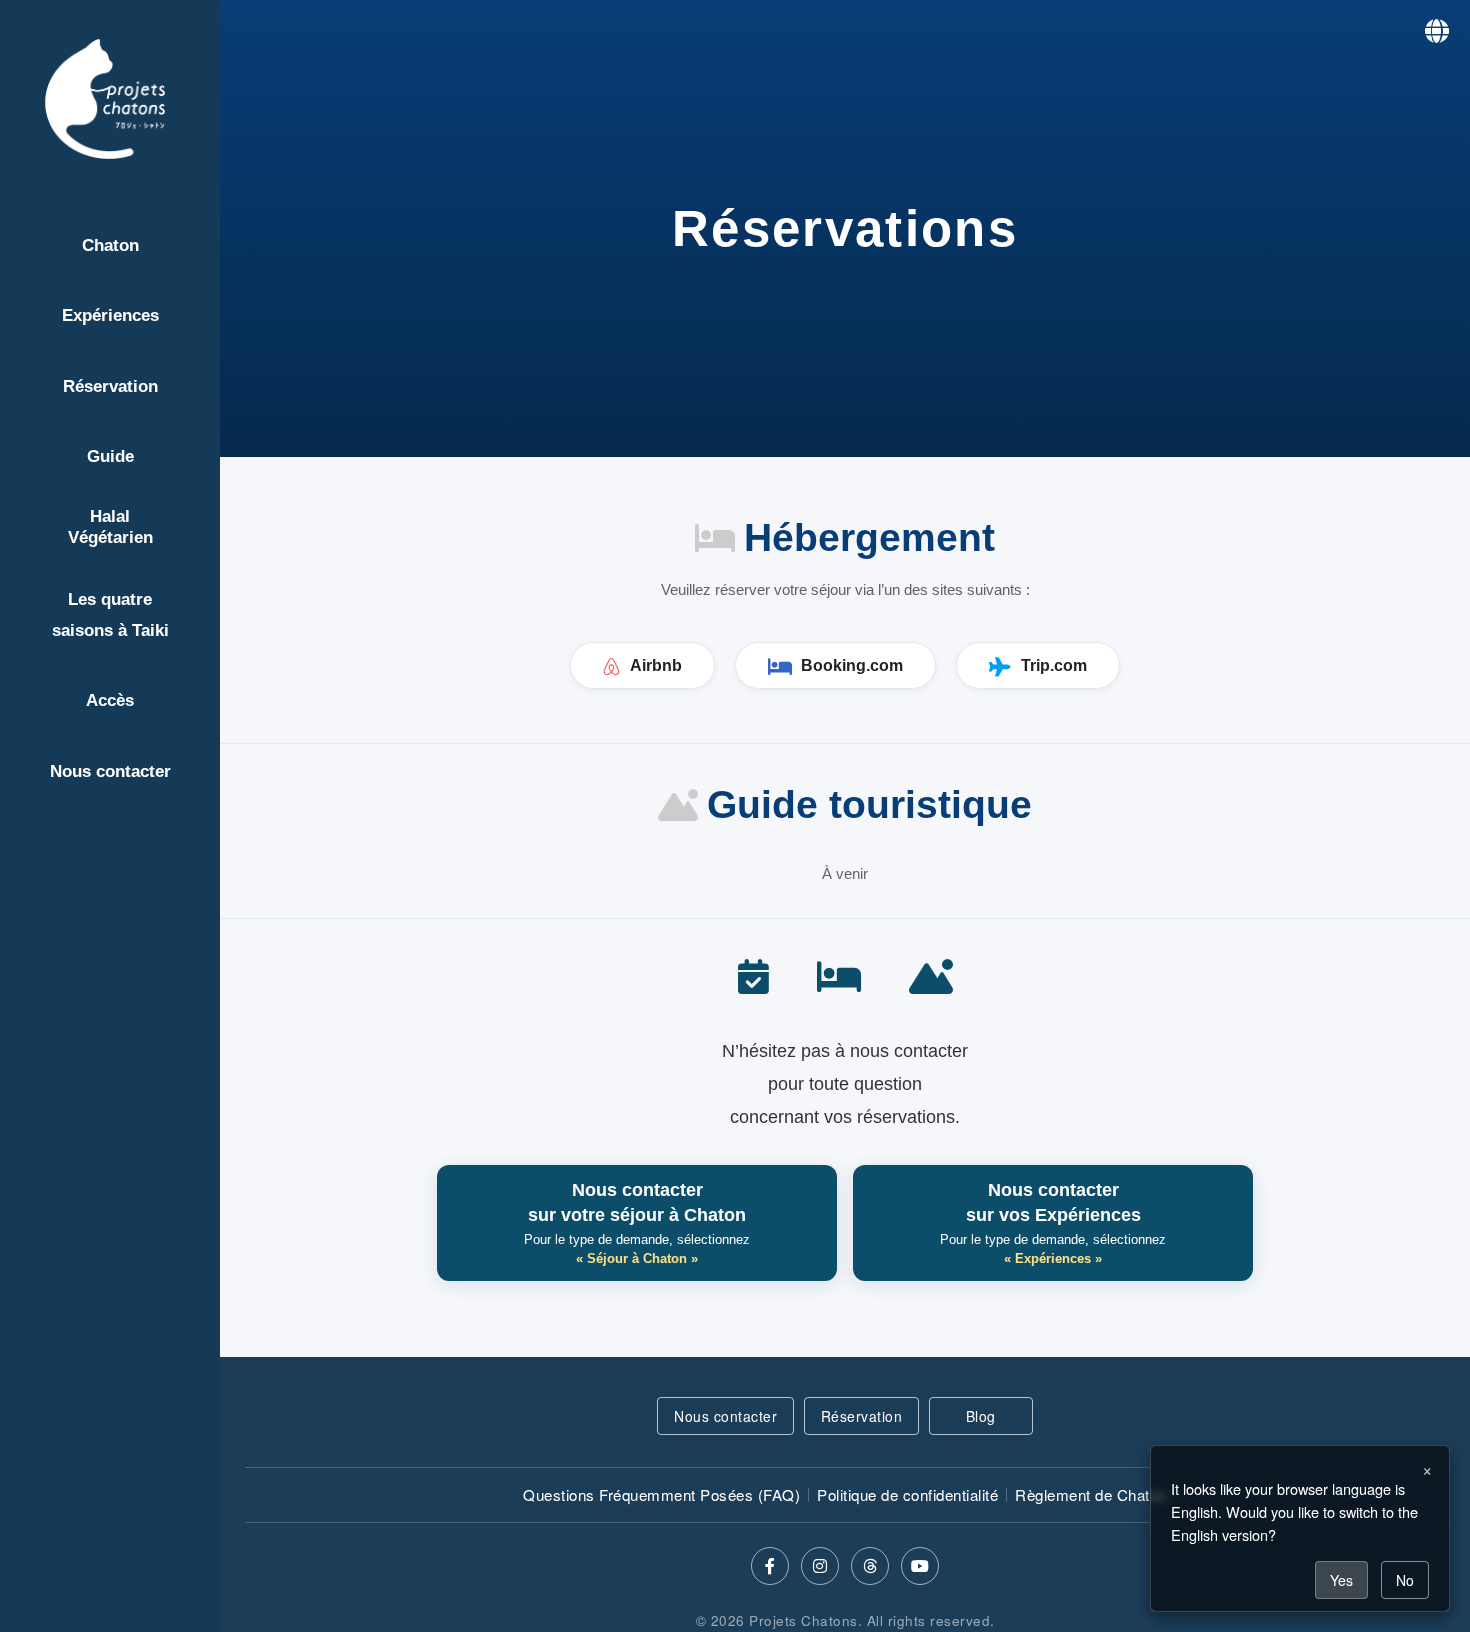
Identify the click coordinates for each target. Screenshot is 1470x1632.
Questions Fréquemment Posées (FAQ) (661, 1494)
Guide (110, 456)
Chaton (110, 245)
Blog (981, 1416)
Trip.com (1054, 665)
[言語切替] (1437, 29)
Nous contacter (110, 771)
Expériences (110, 315)
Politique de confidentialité (907, 1494)
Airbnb (656, 665)
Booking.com (852, 665)
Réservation (110, 386)
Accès (110, 700)
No (1405, 1580)
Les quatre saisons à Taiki (110, 615)
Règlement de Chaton (1091, 1494)
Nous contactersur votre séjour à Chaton (637, 1223)
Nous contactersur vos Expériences (1053, 1223)
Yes (1341, 1580)
